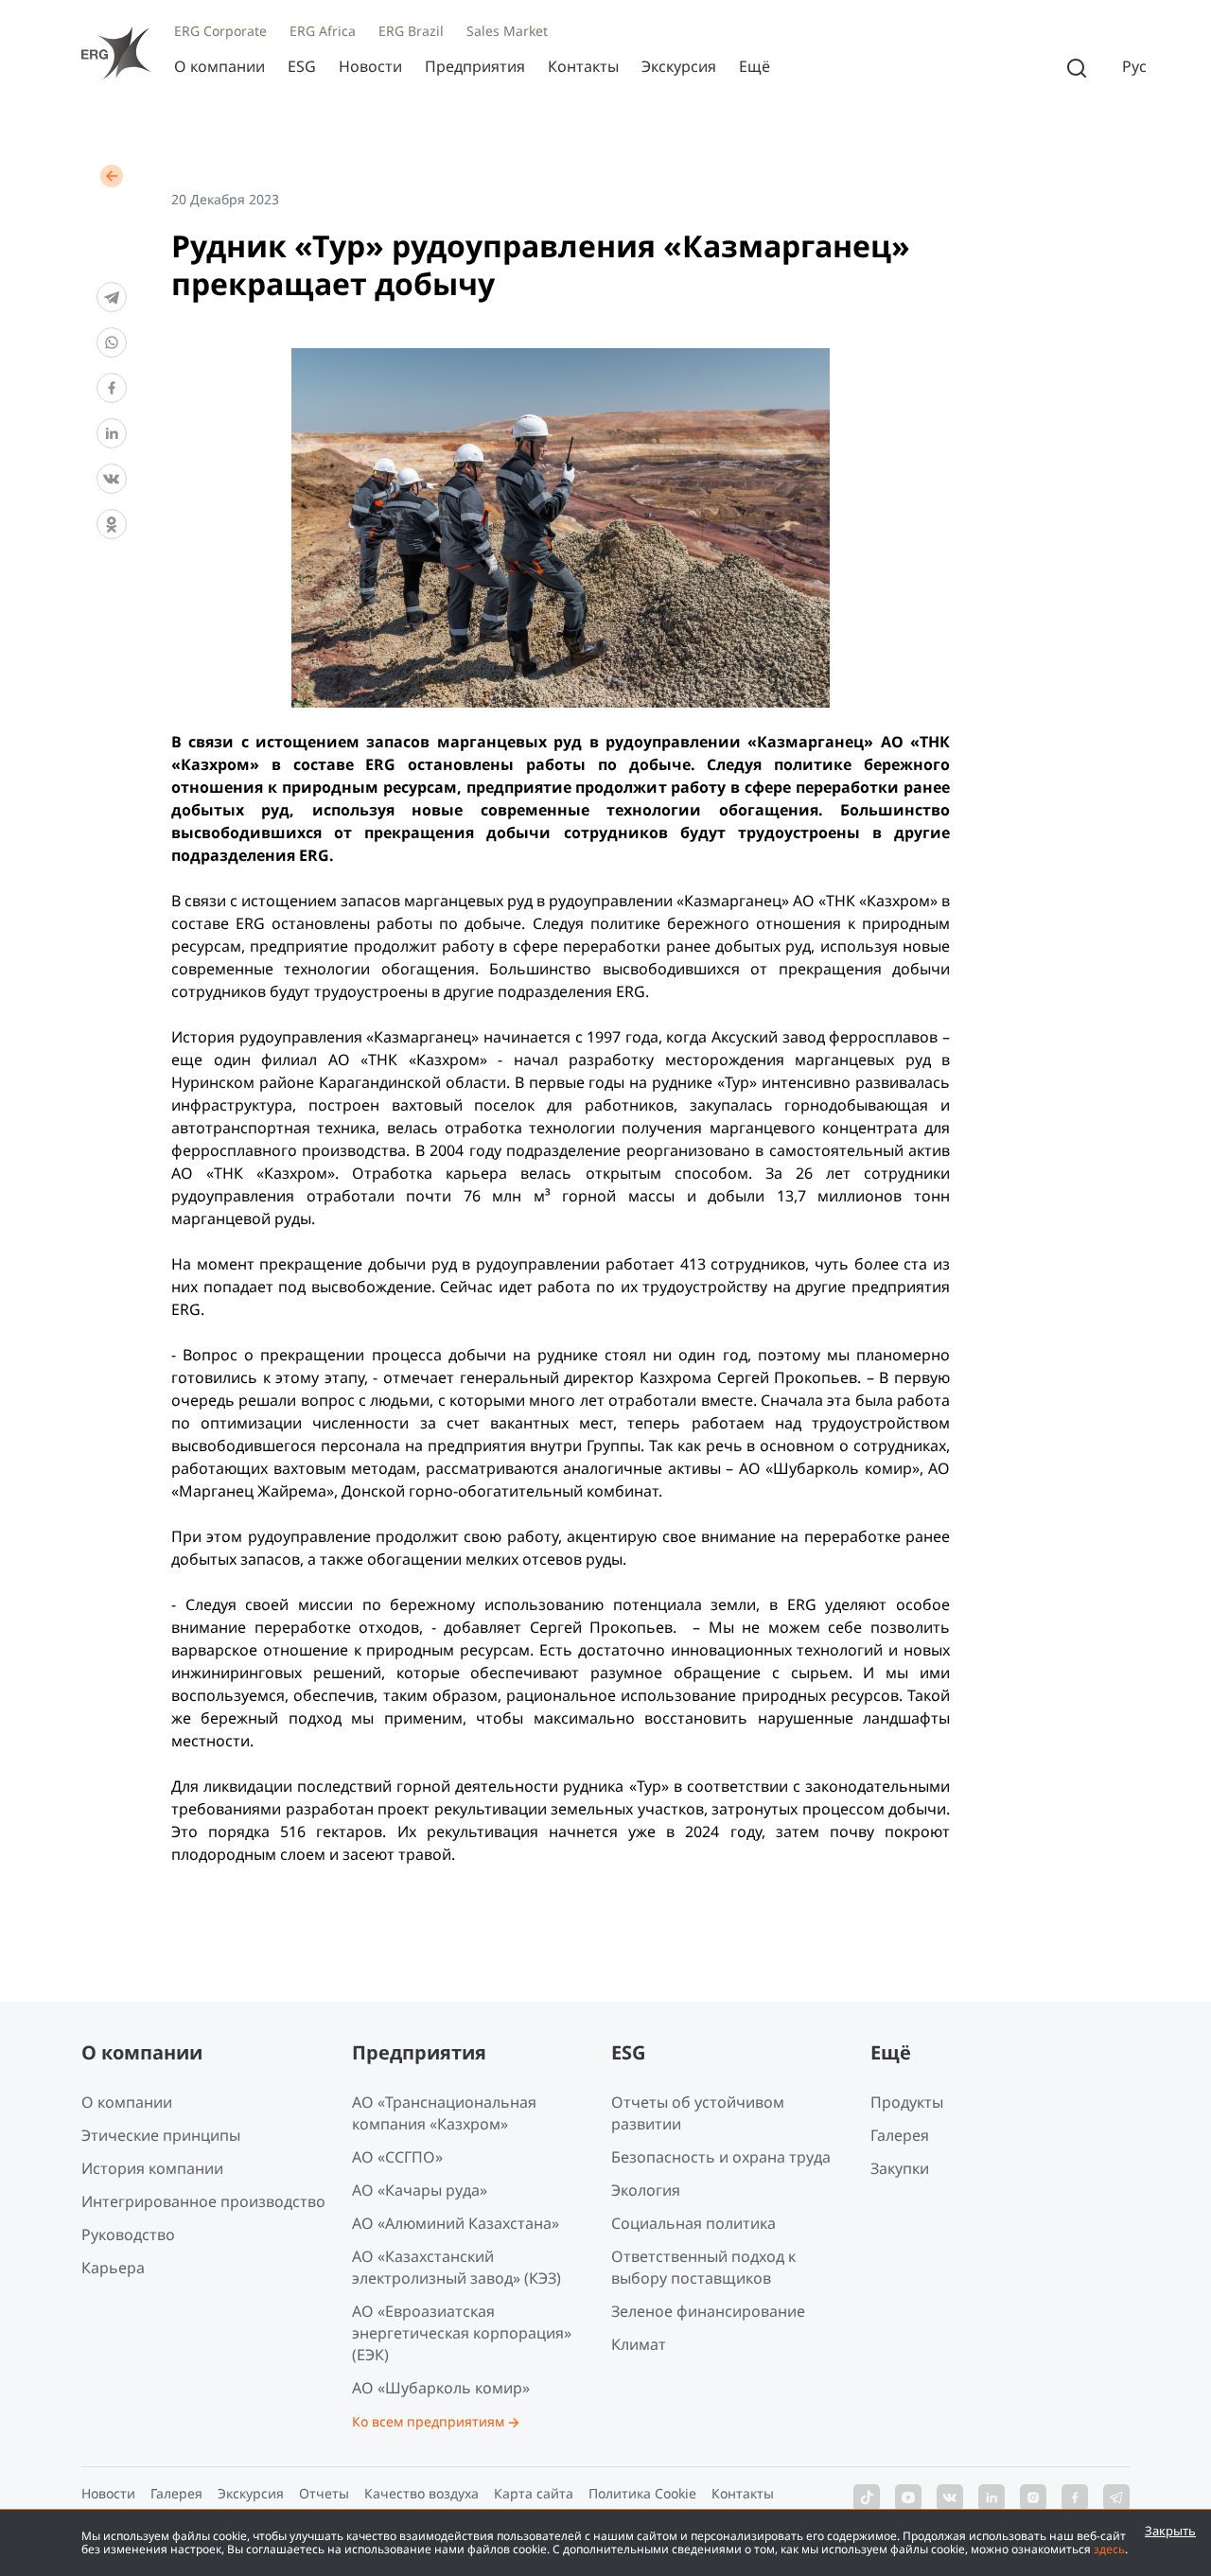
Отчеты (324, 2493)
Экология (646, 2190)
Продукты (907, 2102)
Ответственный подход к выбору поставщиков (703, 2267)
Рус (1134, 67)
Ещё (755, 66)
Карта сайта (534, 2493)
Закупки (900, 2168)
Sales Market (507, 31)
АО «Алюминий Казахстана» (456, 2223)
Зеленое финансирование (708, 2311)
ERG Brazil (411, 31)
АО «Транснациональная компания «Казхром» (444, 2113)
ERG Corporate (220, 31)
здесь (1109, 2549)
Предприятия (475, 66)
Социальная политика (693, 2223)
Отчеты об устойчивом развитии (698, 2113)
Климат (639, 2344)
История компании (152, 2168)
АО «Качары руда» (420, 2190)
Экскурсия (679, 66)
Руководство (128, 2234)
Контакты (583, 66)
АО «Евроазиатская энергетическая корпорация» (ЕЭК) (462, 2333)
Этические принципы (161, 2135)
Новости (370, 66)
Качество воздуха (421, 2493)
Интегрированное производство (203, 2201)
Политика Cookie (642, 2493)
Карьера (113, 2268)
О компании (219, 66)
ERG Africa (323, 31)
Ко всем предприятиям (428, 2421)
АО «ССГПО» (397, 2157)
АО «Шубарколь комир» (441, 2388)
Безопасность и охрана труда (721, 2157)
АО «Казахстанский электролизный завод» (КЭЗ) (456, 2267)
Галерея (900, 2135)
